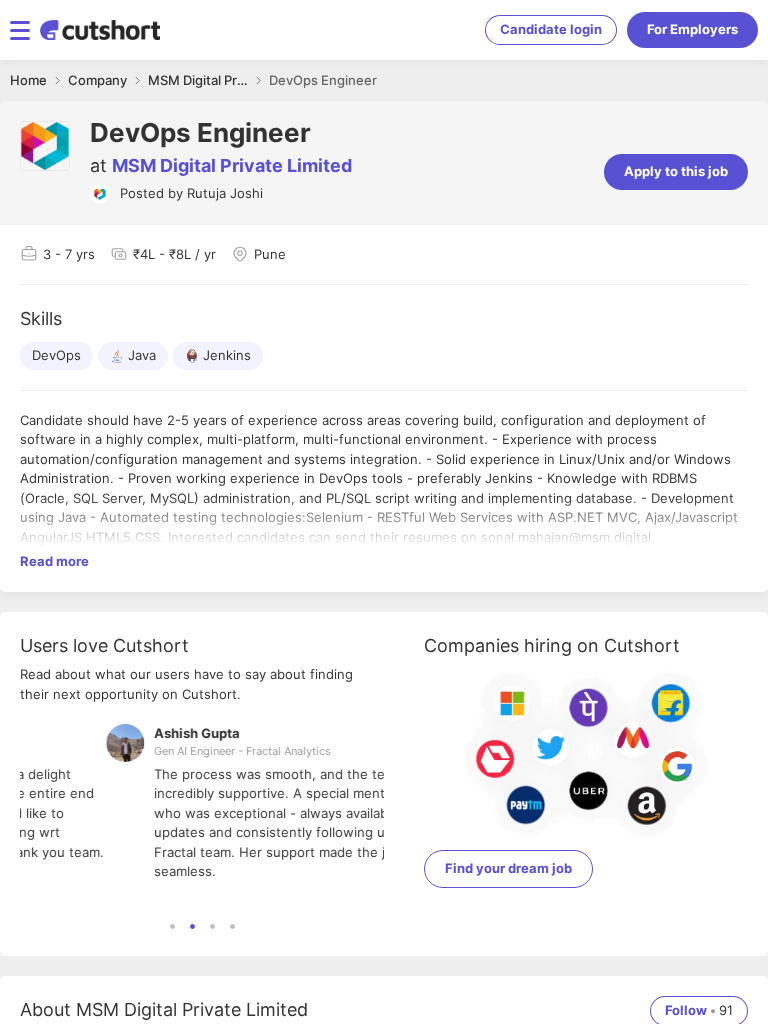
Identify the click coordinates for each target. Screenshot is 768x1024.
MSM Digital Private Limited (232, 165)
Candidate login (551, 29)
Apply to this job (676, 171)
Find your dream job (508, 868)
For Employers (692, 29)
